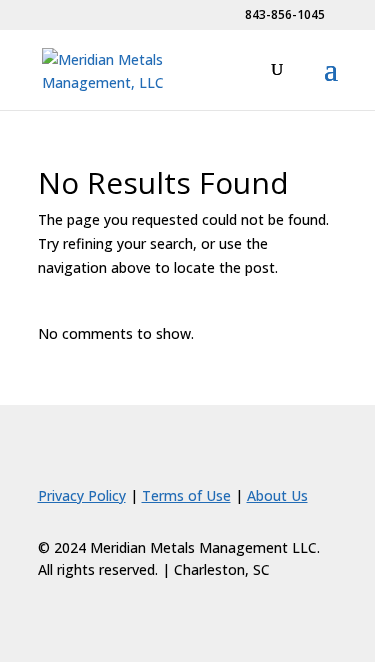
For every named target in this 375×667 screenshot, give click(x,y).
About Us (277, 495)
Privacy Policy (82, 495)
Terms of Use (186, 495)
